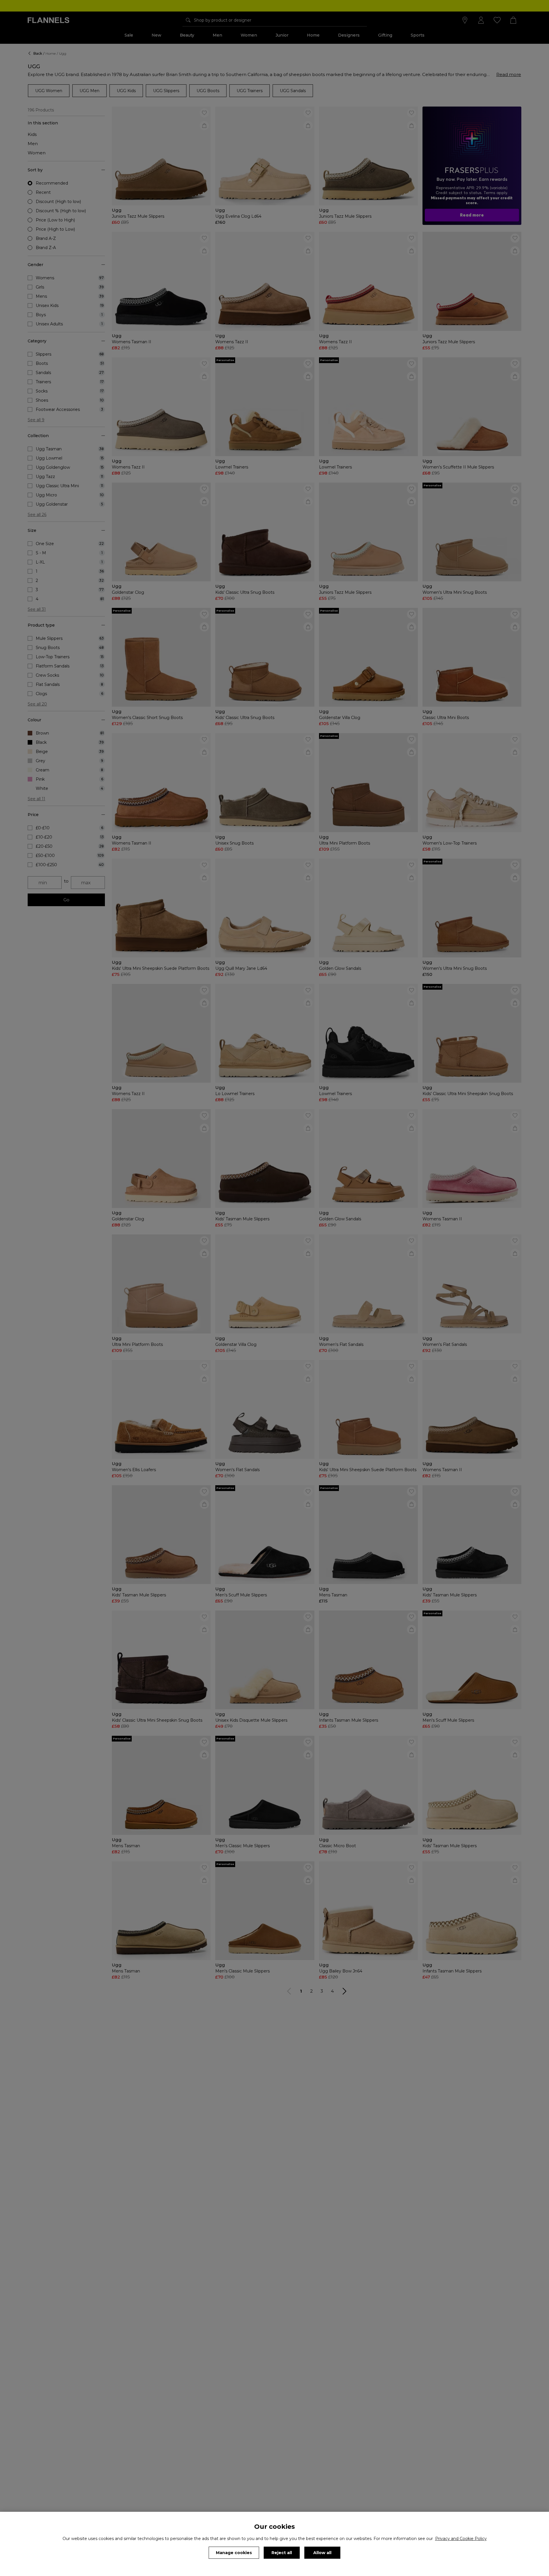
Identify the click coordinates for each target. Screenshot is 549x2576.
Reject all (282, 2553)
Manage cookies (234, 2553)
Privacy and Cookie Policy (461, 2539)
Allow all (322, 2553)
